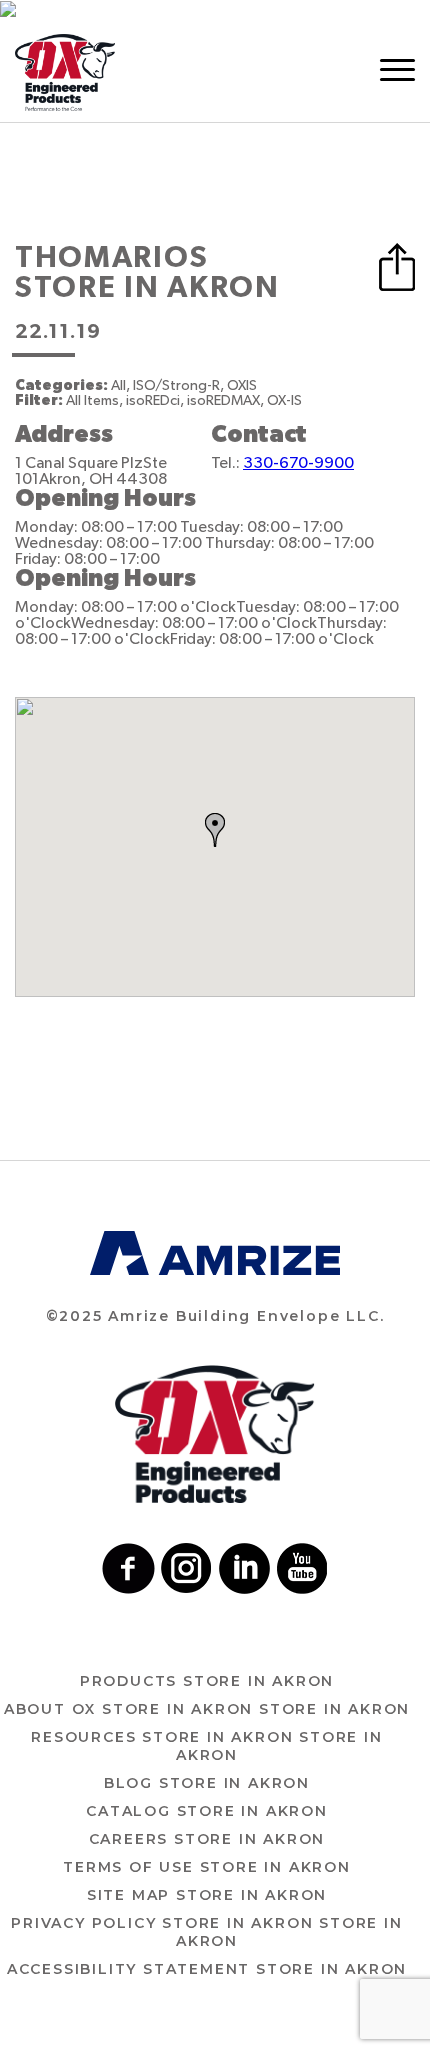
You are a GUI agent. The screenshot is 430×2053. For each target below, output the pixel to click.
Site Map (207, 1895)
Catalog (207, 1811)
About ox (207, 1709)
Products (207, 1681)
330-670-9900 (298, 463)
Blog (207, 1783)
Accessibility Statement (207, 1969)
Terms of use (207, 1867)
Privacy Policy (206, 1932)
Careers (207, 1839)
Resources (206, 1746)
